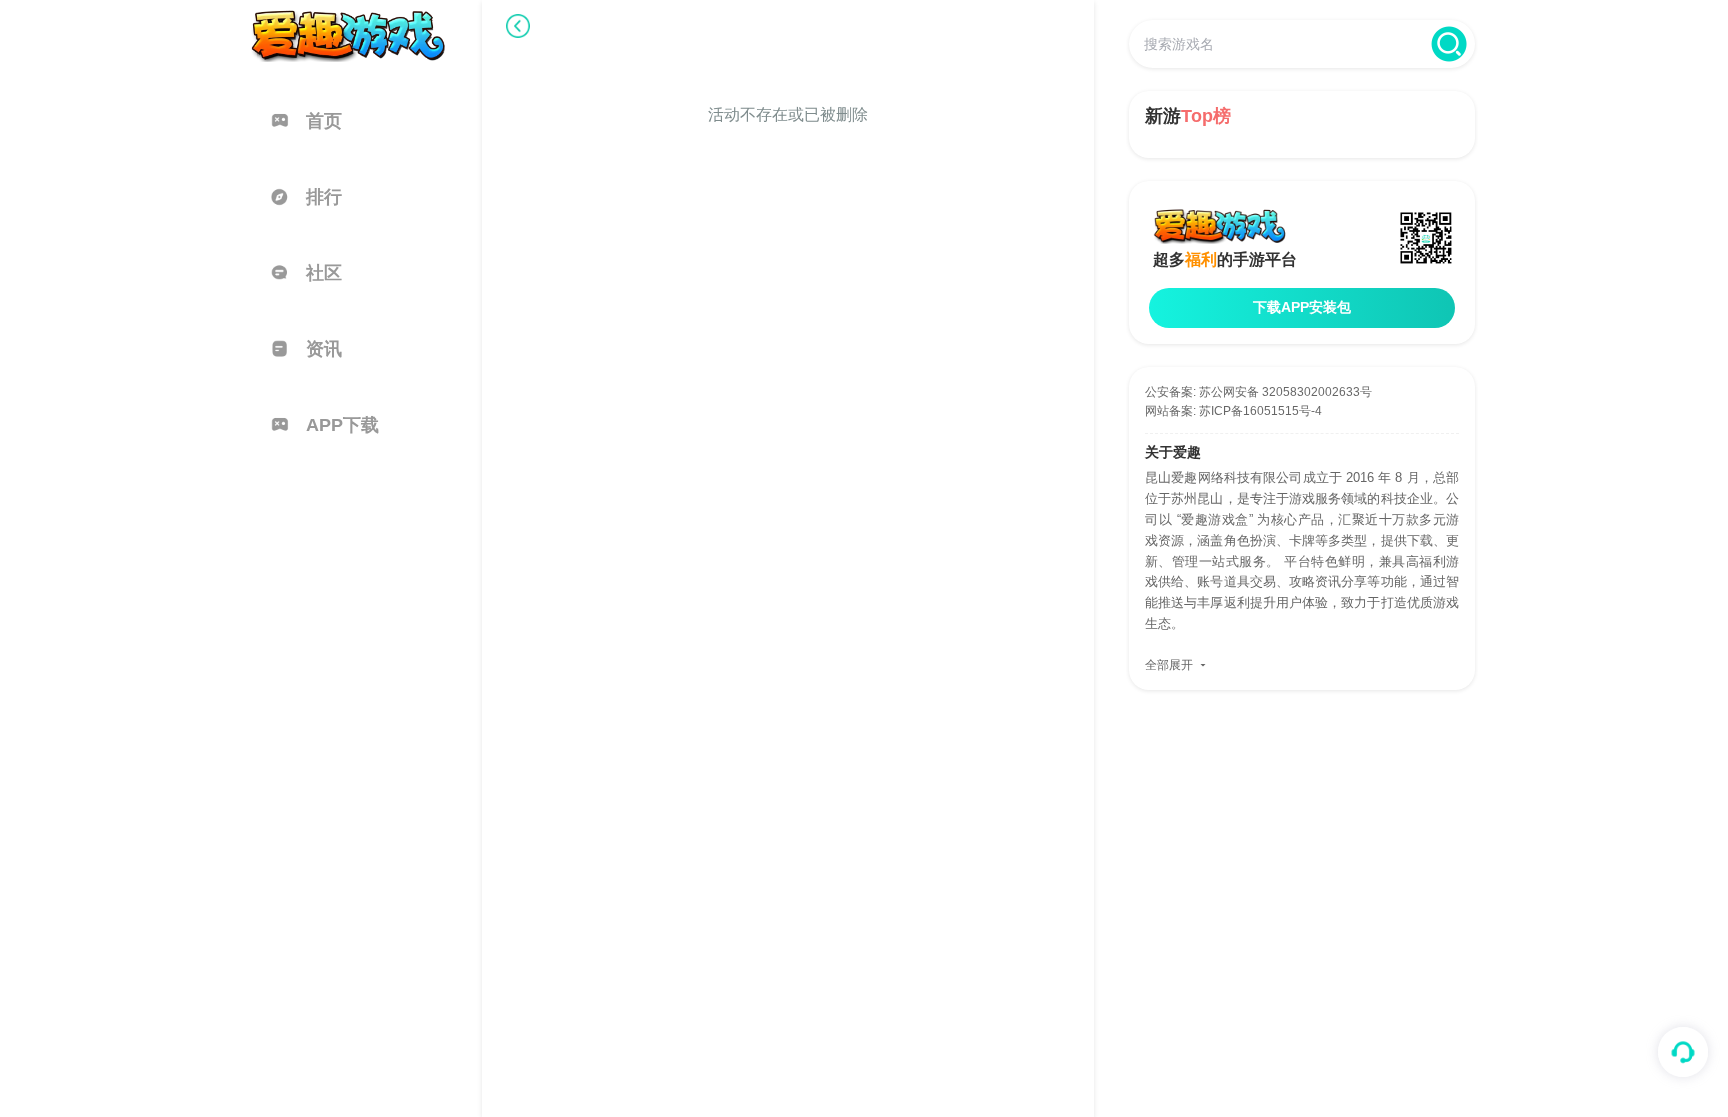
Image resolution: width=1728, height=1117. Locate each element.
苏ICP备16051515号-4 (1260, 411)
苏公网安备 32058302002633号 (1285, 392)
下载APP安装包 (1302, 307)
